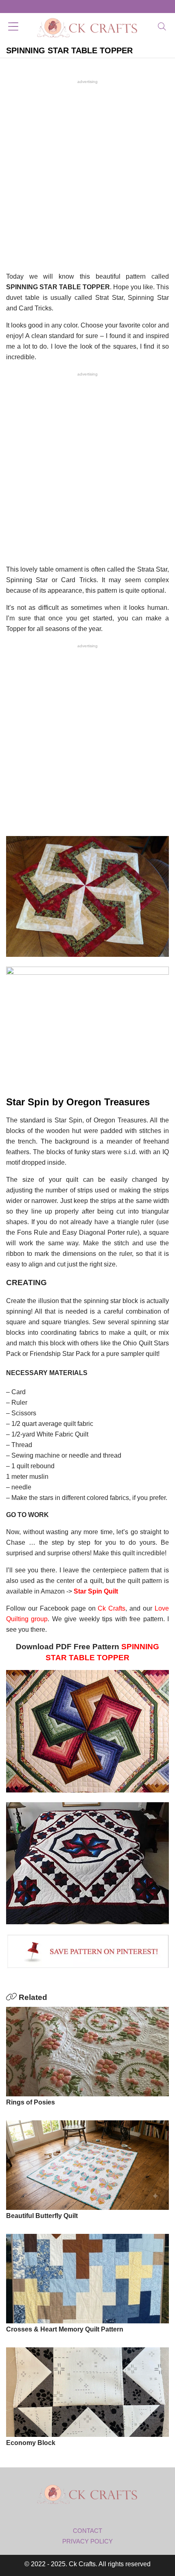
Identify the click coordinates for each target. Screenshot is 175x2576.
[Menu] (13, 27)
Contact (87, 2531)
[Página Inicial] (87, 27)
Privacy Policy (87, 2541)
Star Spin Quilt (96, 1591)
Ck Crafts (112, 1608)
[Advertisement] (87, 175)
